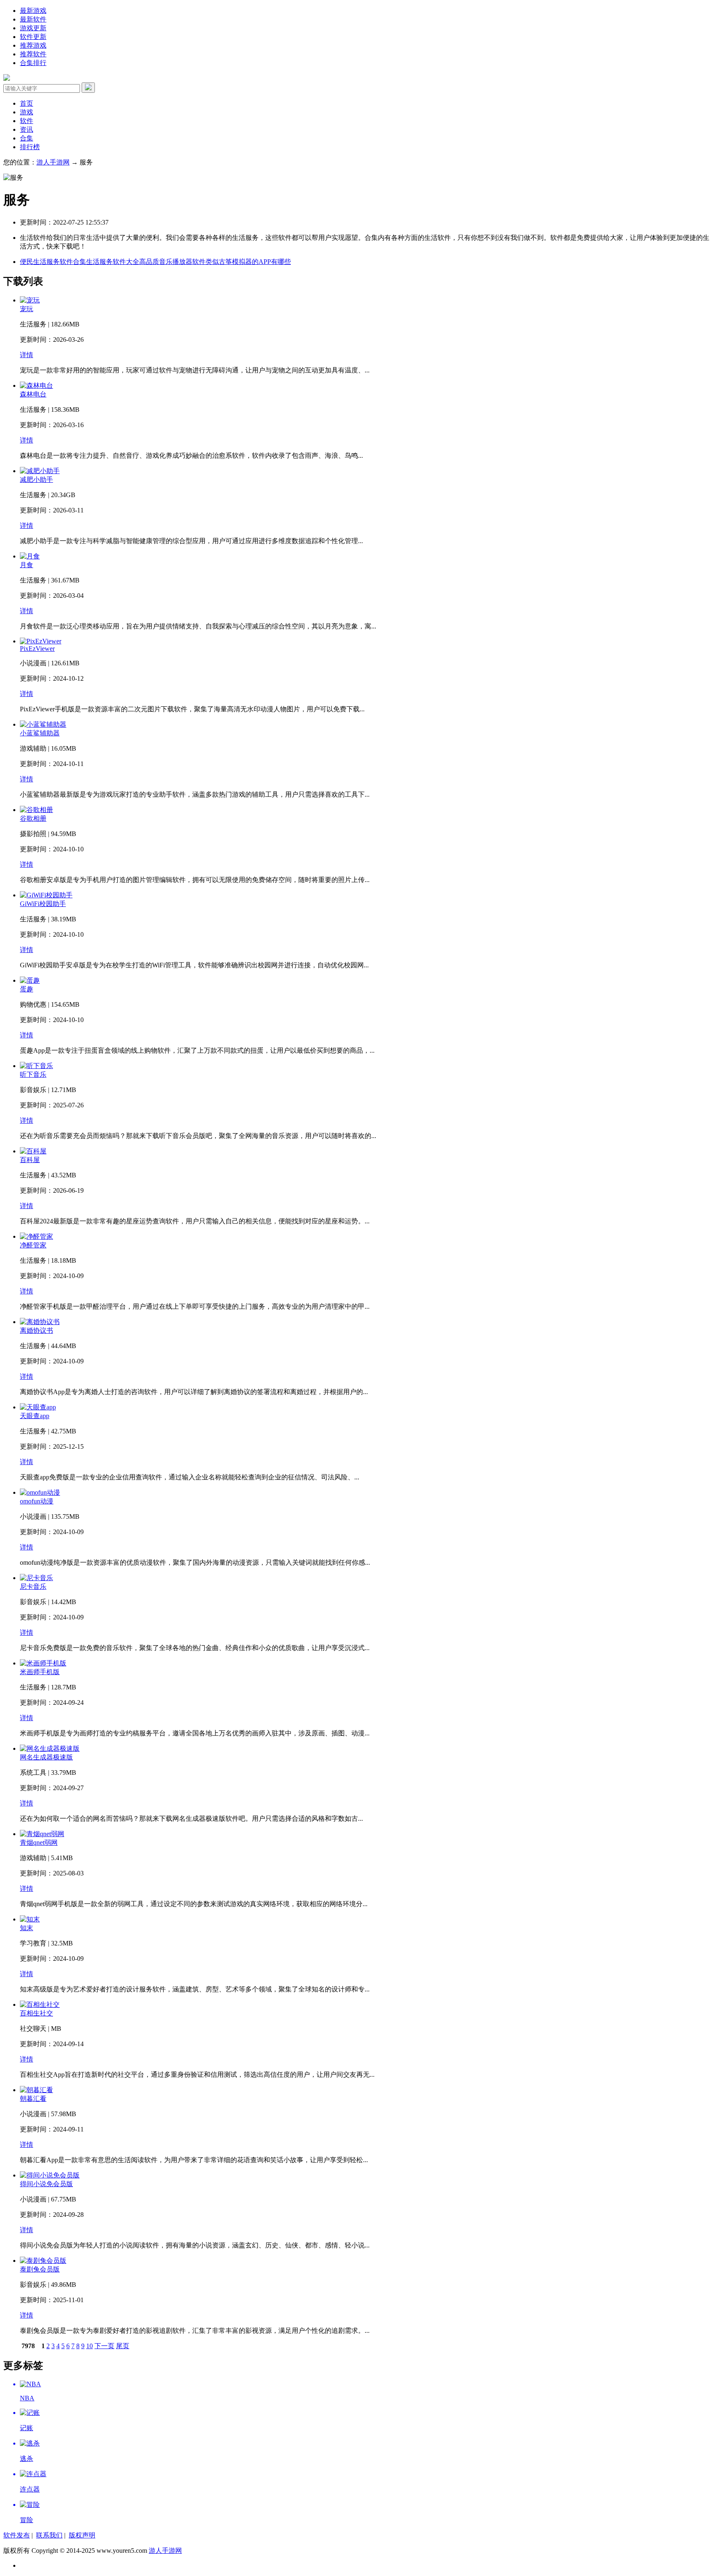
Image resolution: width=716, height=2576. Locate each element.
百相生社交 (36, 2013)
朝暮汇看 (33, 2099)
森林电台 (33, 394)
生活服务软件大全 (113, 262)
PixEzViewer (37, 649)
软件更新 (33, 37)
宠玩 (27, 309)
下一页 (104, 2346)
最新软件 (33, 19)
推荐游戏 (33, 45)
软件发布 (17, 2535)
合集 (27, 138)
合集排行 (33, 63)
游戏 (27, 112)
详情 (27, 355)
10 (89, 2346)
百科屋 (30, 1160)
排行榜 (30, 147)
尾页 (123, 2346)
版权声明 (82, 2535)
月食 (27, 565)
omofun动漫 (37, 1501)
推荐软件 (33, 54)
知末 (27, 1928)
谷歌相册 (33, 818)
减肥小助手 (36, 480)
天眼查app (35, 1416)
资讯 (27, 129)
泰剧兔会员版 (40, 2269)
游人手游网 (53, 162)
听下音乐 (33, 1074)
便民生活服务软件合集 (53, 262)
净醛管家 (33, 1245)
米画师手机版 (40, 1672)
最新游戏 (33, 11)
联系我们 (49, 2535)
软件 (27, 121)
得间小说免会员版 (46, 2184)
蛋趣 (27, 989)
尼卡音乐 (33, 1586)
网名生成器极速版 (46, 1757)
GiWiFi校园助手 (43, 904)
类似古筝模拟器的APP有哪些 (248, 262)
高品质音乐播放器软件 (172, 262)
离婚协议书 (36, 1330)
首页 (27, 103)
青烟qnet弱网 (39, 1843)
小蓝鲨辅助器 (40, 733)
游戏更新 (33, 28)
